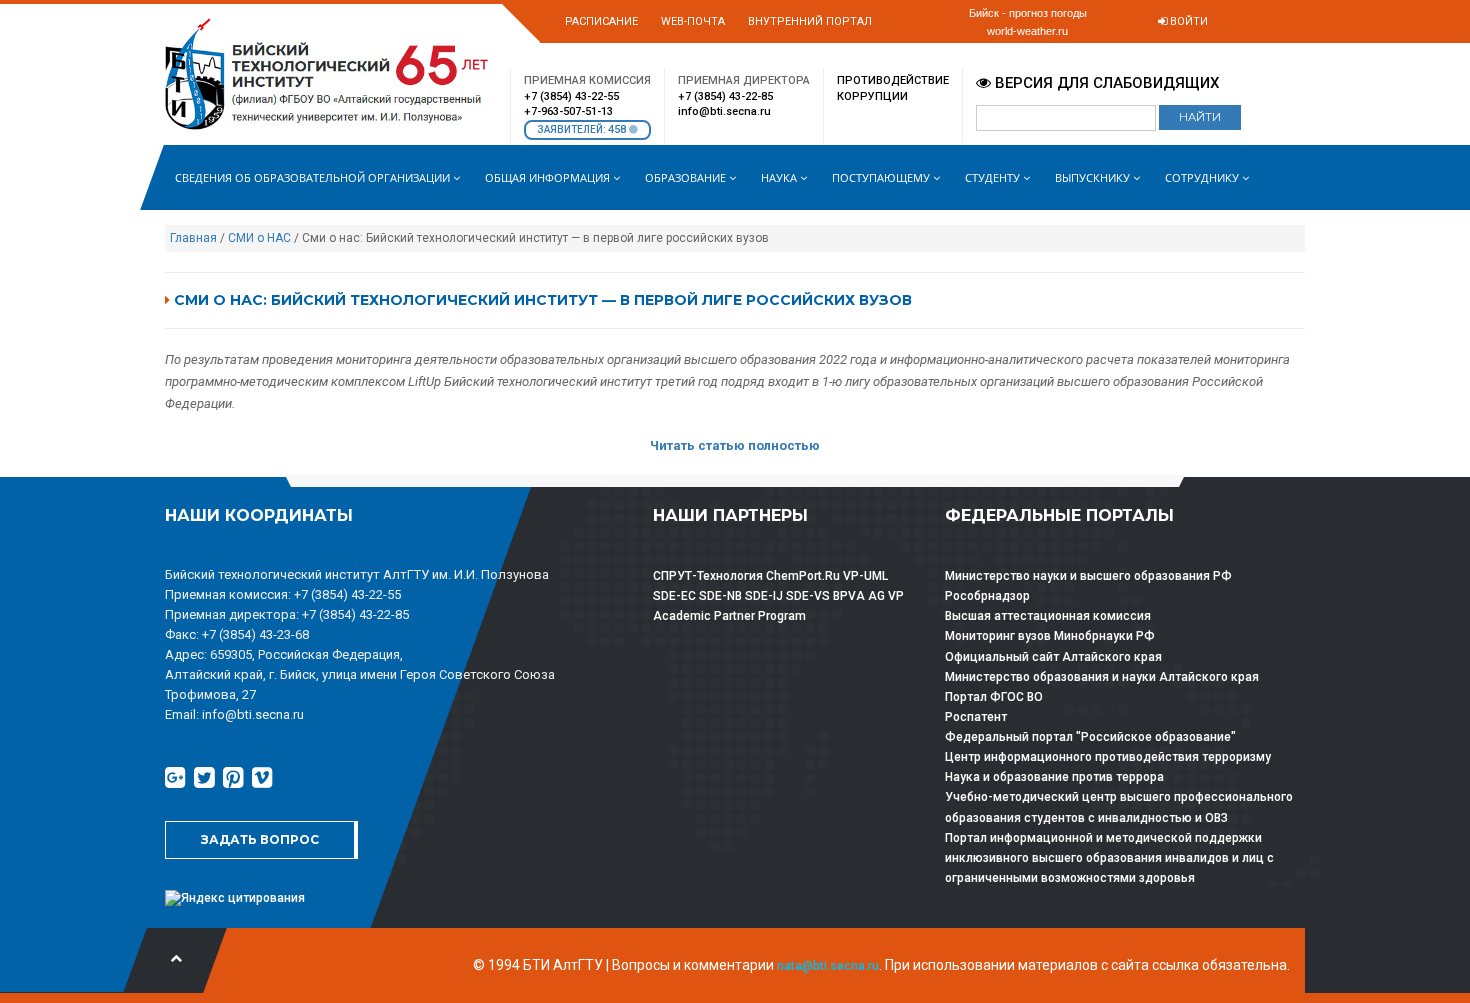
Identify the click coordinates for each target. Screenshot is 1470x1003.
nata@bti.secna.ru (828, 966)
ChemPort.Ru (803, 576)
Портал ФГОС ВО (994, 697)
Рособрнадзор (987, 596)
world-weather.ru (1027, 31)
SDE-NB (720, 596)
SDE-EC (674, 596)
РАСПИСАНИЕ (601, 21)
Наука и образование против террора (1054, 777)
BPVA (849, 596)
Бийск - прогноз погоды (1028, 13)
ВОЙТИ (1187, 21)
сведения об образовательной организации (314, 177)
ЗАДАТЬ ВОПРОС (260, 839)
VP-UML (865, 576)
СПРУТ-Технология (708, 576)
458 (618, 129)
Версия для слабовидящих (1105, 83)
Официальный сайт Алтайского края (1053, 657)
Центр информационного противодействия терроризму (1108, 757)
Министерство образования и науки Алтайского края (1102, 677)
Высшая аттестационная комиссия (1048, 616)
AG (876, 596)
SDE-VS (808, 596)
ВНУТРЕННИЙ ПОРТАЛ (810, 21)
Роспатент (976, 717)
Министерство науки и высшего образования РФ (1088, 576)
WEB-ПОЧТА (693, 21)
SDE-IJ (764, 596)
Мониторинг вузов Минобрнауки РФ (1050, 636)
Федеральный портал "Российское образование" (1090, 737)
